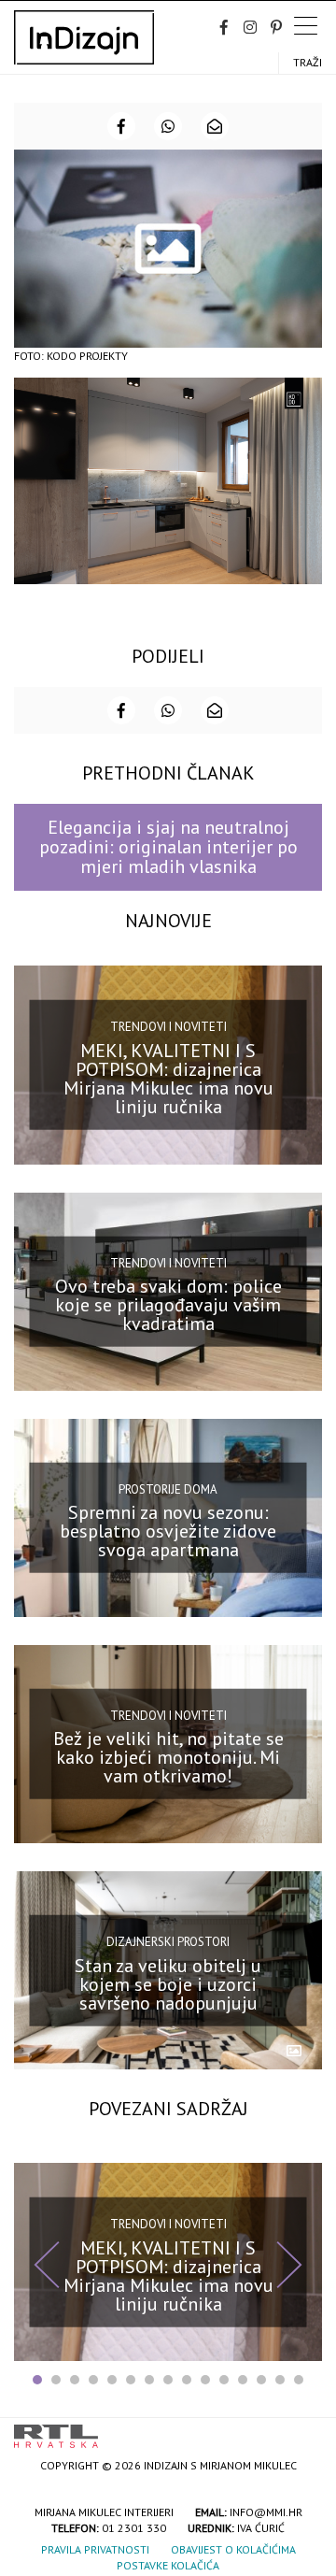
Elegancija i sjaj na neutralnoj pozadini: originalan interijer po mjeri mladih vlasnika (168, 847)
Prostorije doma (168, 1488)
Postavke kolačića (168, 2565)
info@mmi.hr (266, 2512)
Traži (308, 62)
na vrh (303, 2430)
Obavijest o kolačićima (233, 2549)
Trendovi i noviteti (168, 1027)
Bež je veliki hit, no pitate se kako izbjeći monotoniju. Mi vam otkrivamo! (168, 1757)
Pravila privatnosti (95, 2549)
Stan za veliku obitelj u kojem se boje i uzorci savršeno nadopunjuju (168, 1983)
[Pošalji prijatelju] (215, 126)
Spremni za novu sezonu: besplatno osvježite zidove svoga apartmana (168, 1531)
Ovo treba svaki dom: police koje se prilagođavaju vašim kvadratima (168, 1305)
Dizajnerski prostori (168, 1942)
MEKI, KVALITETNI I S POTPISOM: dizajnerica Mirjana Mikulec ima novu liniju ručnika (168, 1079)
